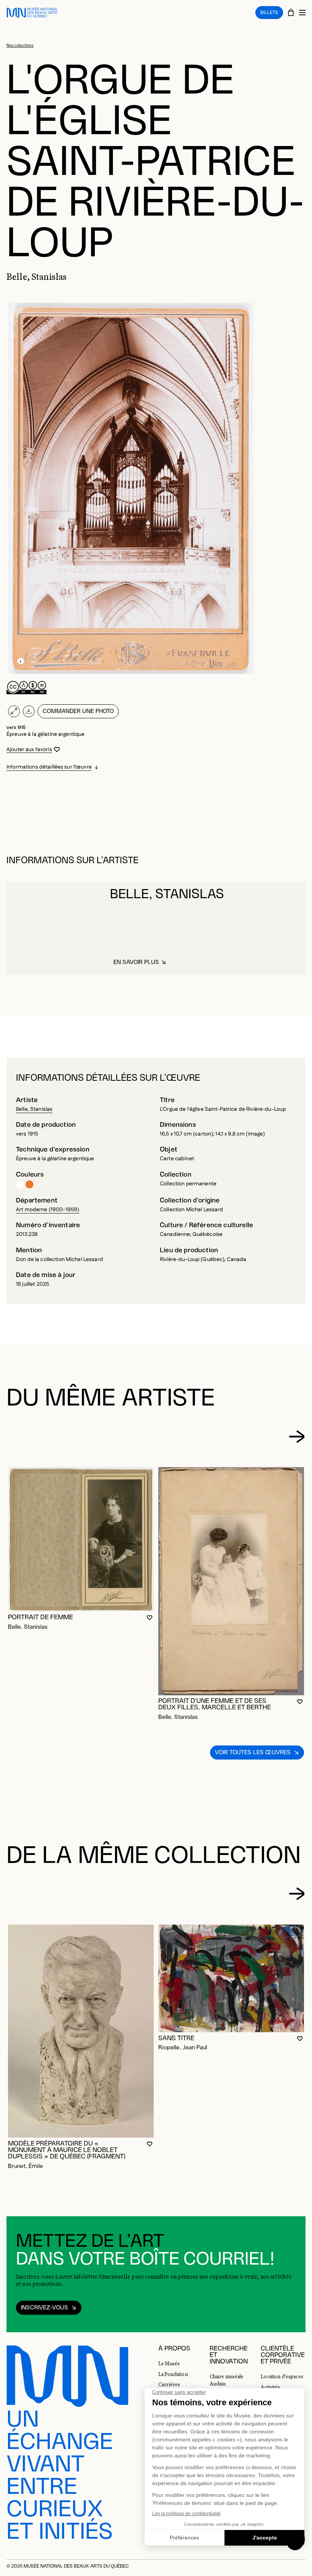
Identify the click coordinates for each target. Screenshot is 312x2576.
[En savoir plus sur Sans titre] (231, 1978)
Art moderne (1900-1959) (48, 1210)
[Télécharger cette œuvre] (29, 711)
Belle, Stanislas (34, 1109)
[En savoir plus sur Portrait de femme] (81, 1539)
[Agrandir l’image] (14, 711)
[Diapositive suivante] (297, 1436)
